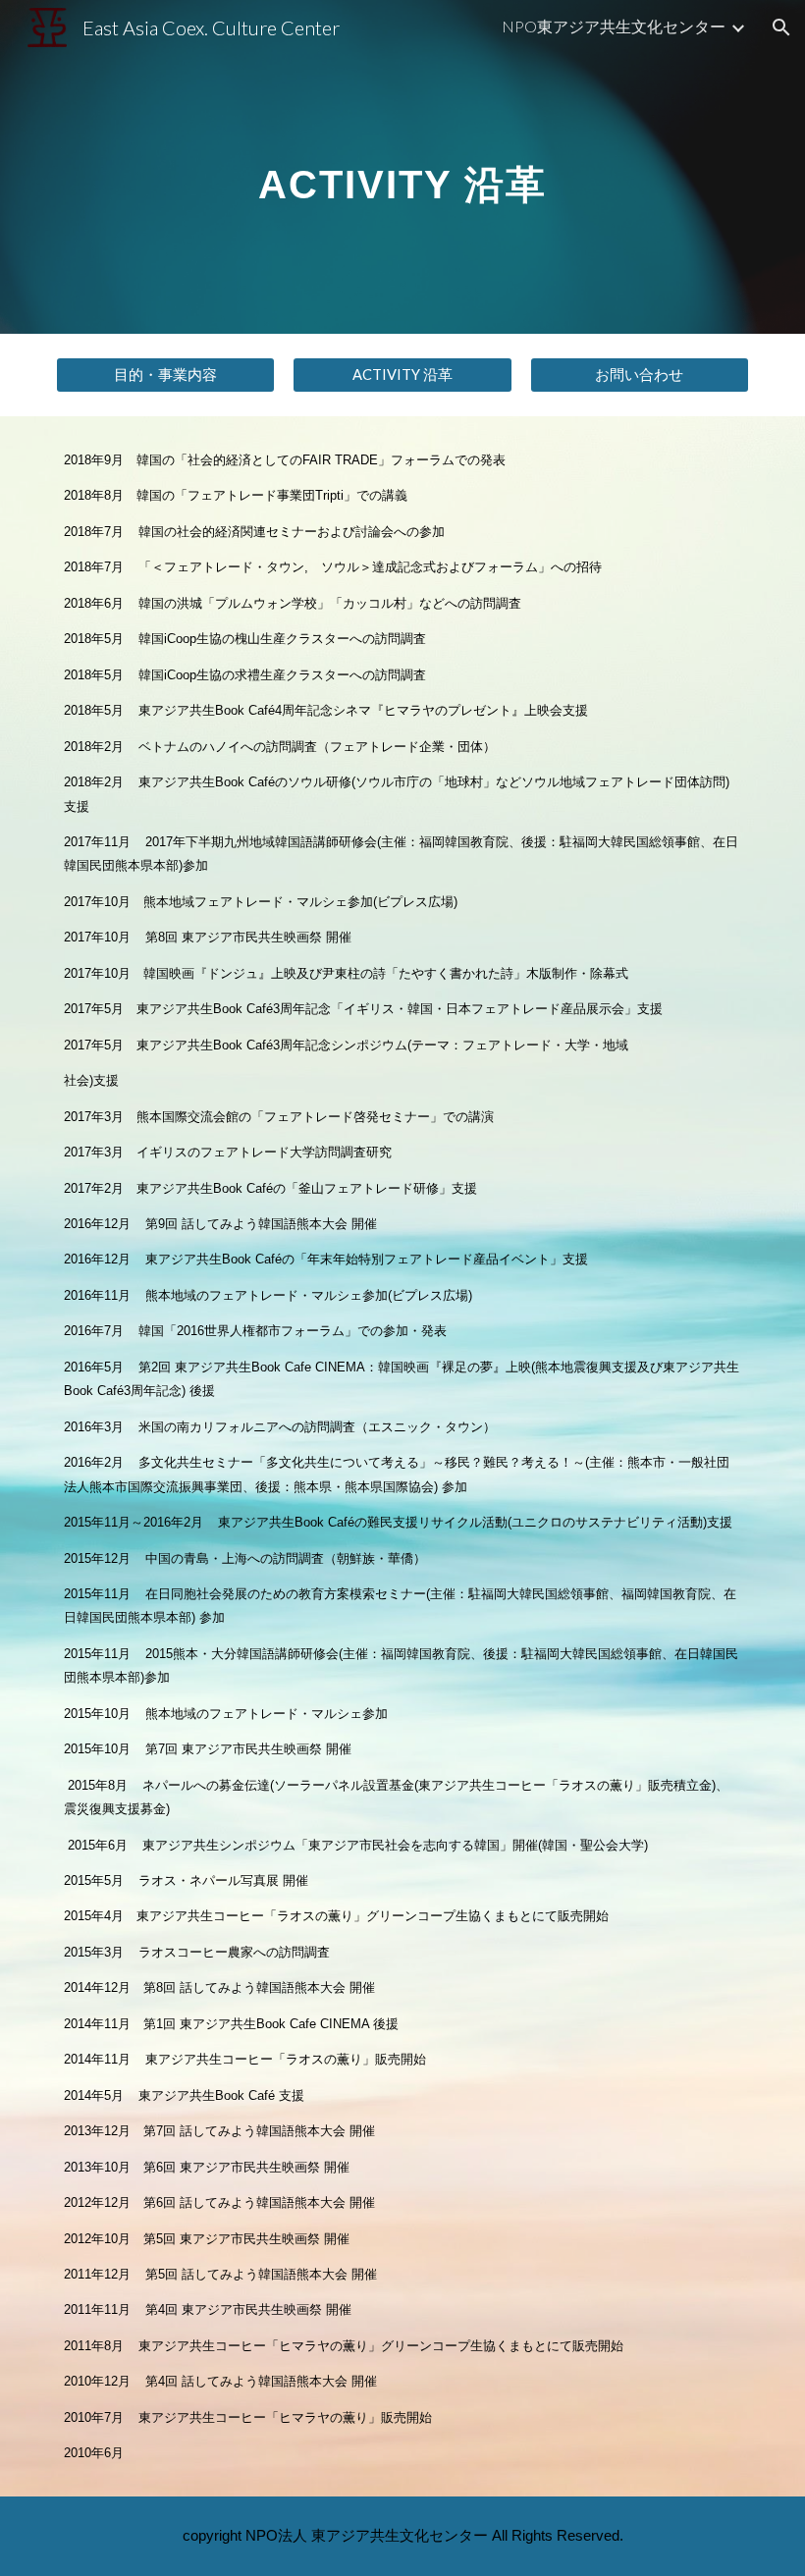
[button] (781, 27)
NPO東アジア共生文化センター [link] (614, 26)
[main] (402, 166)
